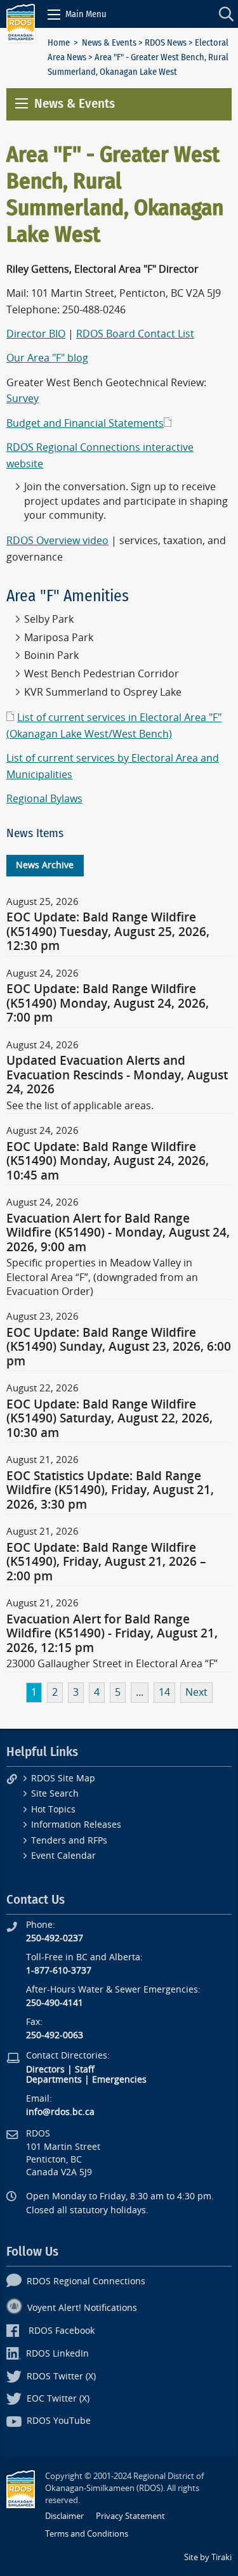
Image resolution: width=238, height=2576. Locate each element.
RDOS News (166, 43)
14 (164, 1692)
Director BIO (36, 334)
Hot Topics (53, 1810)
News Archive (45, 865)
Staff (85, 2070)
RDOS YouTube (59, 2421)
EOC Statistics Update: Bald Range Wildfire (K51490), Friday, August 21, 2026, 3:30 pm (110, 1491)
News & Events (109, 43)
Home (59, 43)
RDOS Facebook (62, 2331)
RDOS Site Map (63, 1779)
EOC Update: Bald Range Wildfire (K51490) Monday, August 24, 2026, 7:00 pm (108, 1004)
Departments (54, 2080)
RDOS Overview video (57, 541)
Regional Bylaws (44, 799)
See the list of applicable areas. (80, 1106)
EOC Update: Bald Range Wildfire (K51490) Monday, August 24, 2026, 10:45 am (108, 1161)
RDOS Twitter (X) (61, 2377)
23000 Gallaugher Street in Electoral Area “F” (112, 1664)
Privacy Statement (130, 2516)
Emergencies (119, 2080)
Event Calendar (63, 1856)
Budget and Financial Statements (85, 423)
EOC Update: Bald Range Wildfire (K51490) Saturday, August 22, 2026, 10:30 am (109, 1419)
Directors (45, 2070)
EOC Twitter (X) (58, 2399)
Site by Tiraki (208, 2557)
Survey (23, 399)
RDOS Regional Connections (86, 2281)
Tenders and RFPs (69, 1841)
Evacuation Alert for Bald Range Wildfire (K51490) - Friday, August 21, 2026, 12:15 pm (112, 1634)
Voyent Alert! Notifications (82, 2308)
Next (196, 1692)
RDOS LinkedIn (57, 2354)
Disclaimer (64, 2516)
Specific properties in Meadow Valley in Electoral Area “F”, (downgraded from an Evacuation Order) (102, 1277)
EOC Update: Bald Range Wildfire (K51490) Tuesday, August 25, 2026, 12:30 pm (108, 932)
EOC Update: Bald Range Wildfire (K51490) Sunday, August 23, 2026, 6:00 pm (119, 1347)
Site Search (55, 1794)
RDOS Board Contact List (135, 334)
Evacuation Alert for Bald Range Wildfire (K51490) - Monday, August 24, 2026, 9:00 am (118, 1233)
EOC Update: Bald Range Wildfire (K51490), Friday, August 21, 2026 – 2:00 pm (106, 1562)
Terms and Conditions (87, 2534)
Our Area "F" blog (47, 358)
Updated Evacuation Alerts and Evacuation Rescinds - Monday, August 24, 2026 (117, 1075)
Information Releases (76, 1825)
